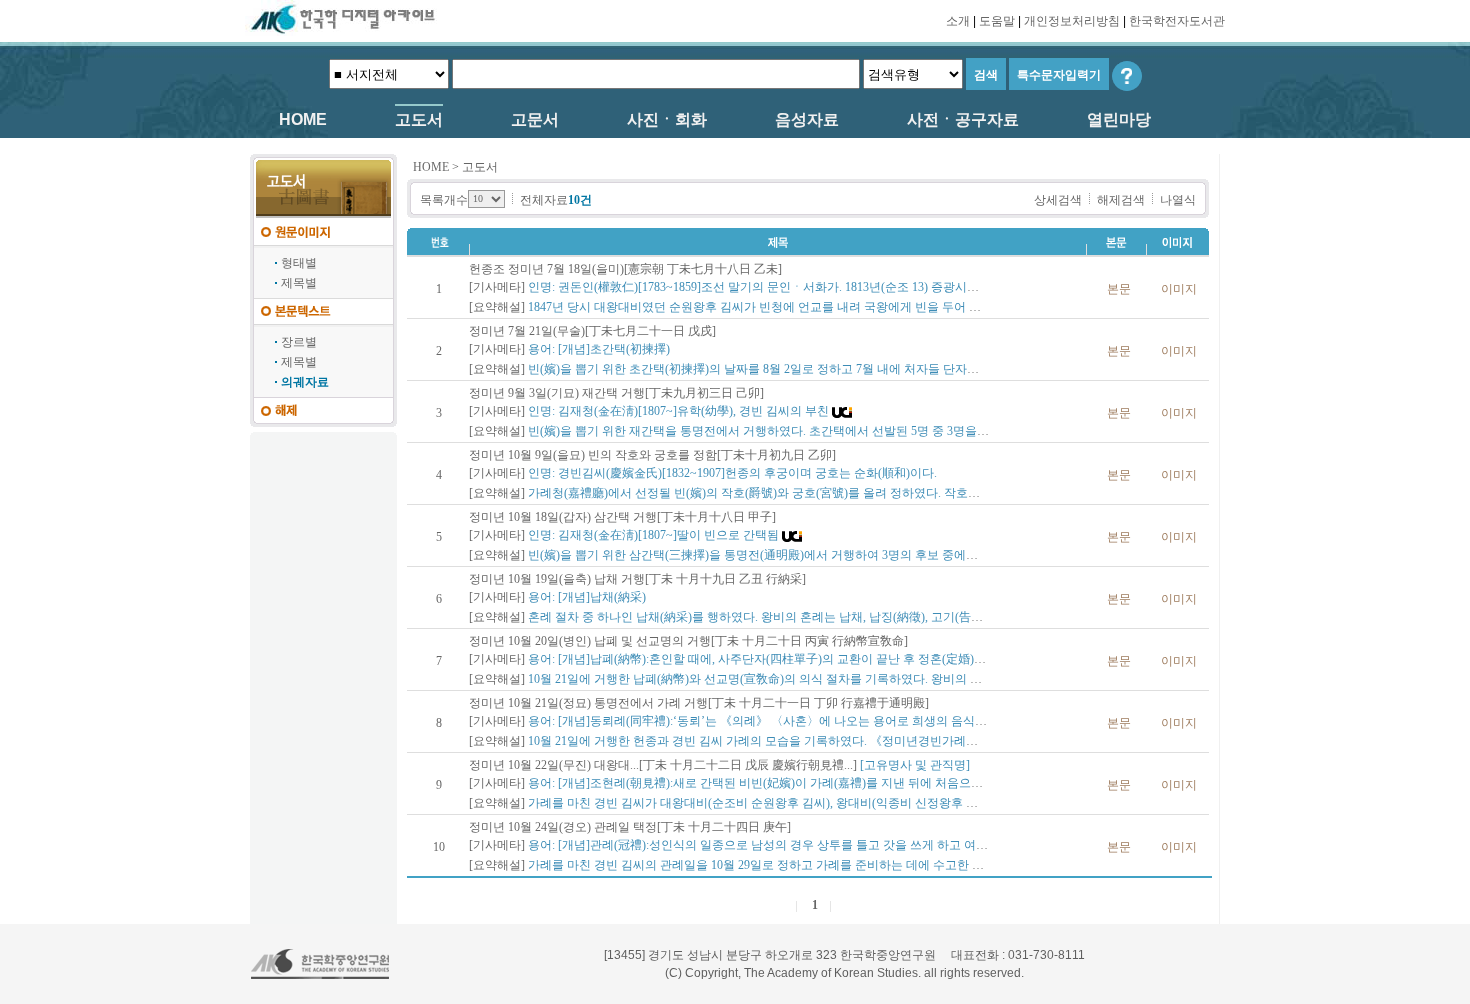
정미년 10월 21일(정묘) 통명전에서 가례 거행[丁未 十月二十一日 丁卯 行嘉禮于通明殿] (699, 703)
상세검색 (1058, 200)
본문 (1119, 289)
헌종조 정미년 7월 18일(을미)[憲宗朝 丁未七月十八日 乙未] (625, 269)
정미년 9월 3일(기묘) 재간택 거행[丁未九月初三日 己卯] (616, 393)
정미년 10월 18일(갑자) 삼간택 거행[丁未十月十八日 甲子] (622, 517)
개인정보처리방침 (1072, 21)
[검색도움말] (1127, 75)
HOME (431, 167)
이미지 (1179, 289)
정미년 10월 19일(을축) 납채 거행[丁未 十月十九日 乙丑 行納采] (637, 579)
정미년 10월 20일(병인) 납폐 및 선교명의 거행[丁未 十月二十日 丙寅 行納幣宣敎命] (688, 641)
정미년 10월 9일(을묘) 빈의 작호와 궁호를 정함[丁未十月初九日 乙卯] (652, 455)
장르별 (299, 342)
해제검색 (1121, 200)
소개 (958, 21)
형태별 (299, 263)
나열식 (1178, 200)
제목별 (299, 283)
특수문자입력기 (1059, 75)
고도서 (480, 167)
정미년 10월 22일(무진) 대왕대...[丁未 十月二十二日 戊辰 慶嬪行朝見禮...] (663, 765)
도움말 (997, 21)
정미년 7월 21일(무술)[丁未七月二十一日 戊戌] (592, 331)
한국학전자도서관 (1177, 21)
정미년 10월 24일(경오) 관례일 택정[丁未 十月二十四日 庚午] (630, 827)
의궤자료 (305, 382)
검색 (986, 75)
